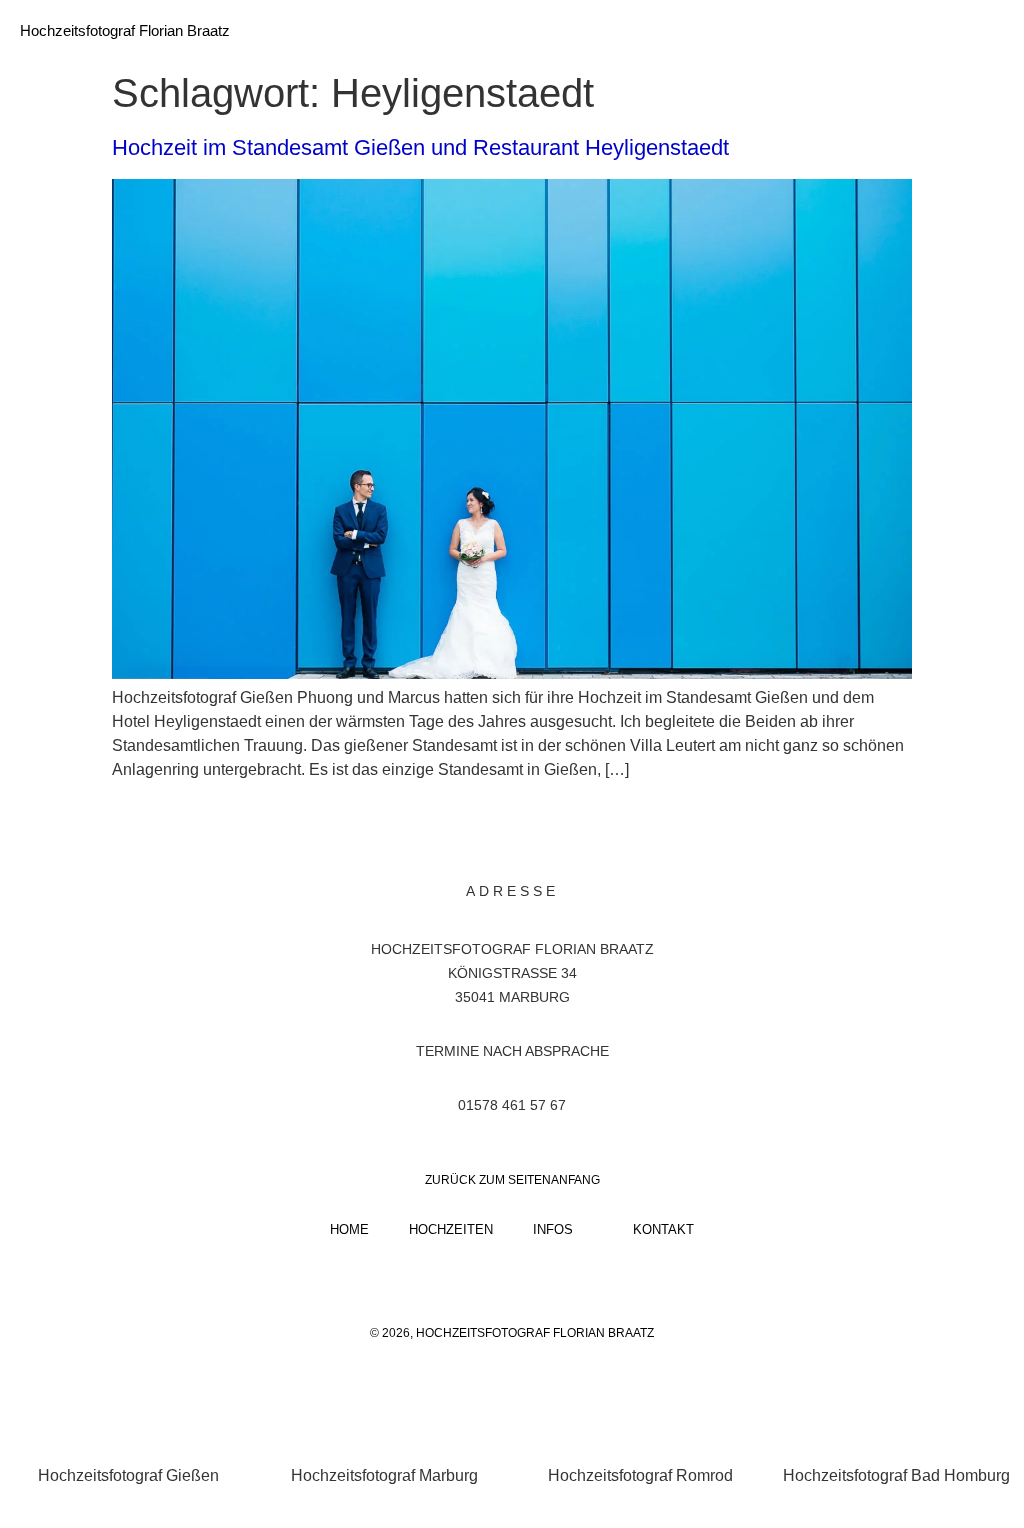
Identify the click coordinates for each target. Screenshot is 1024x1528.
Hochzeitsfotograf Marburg (384, 1475)
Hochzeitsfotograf (453, 949)
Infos (553, 1229)
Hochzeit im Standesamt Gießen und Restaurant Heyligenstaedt (420, 147)
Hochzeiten (451, 1229)
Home (349, 1229)
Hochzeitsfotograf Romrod (640, 1475)
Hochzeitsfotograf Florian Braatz (125, 30)
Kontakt (663, 1229)
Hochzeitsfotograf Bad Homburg (896, 1475)
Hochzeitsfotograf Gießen (128, 1475)
